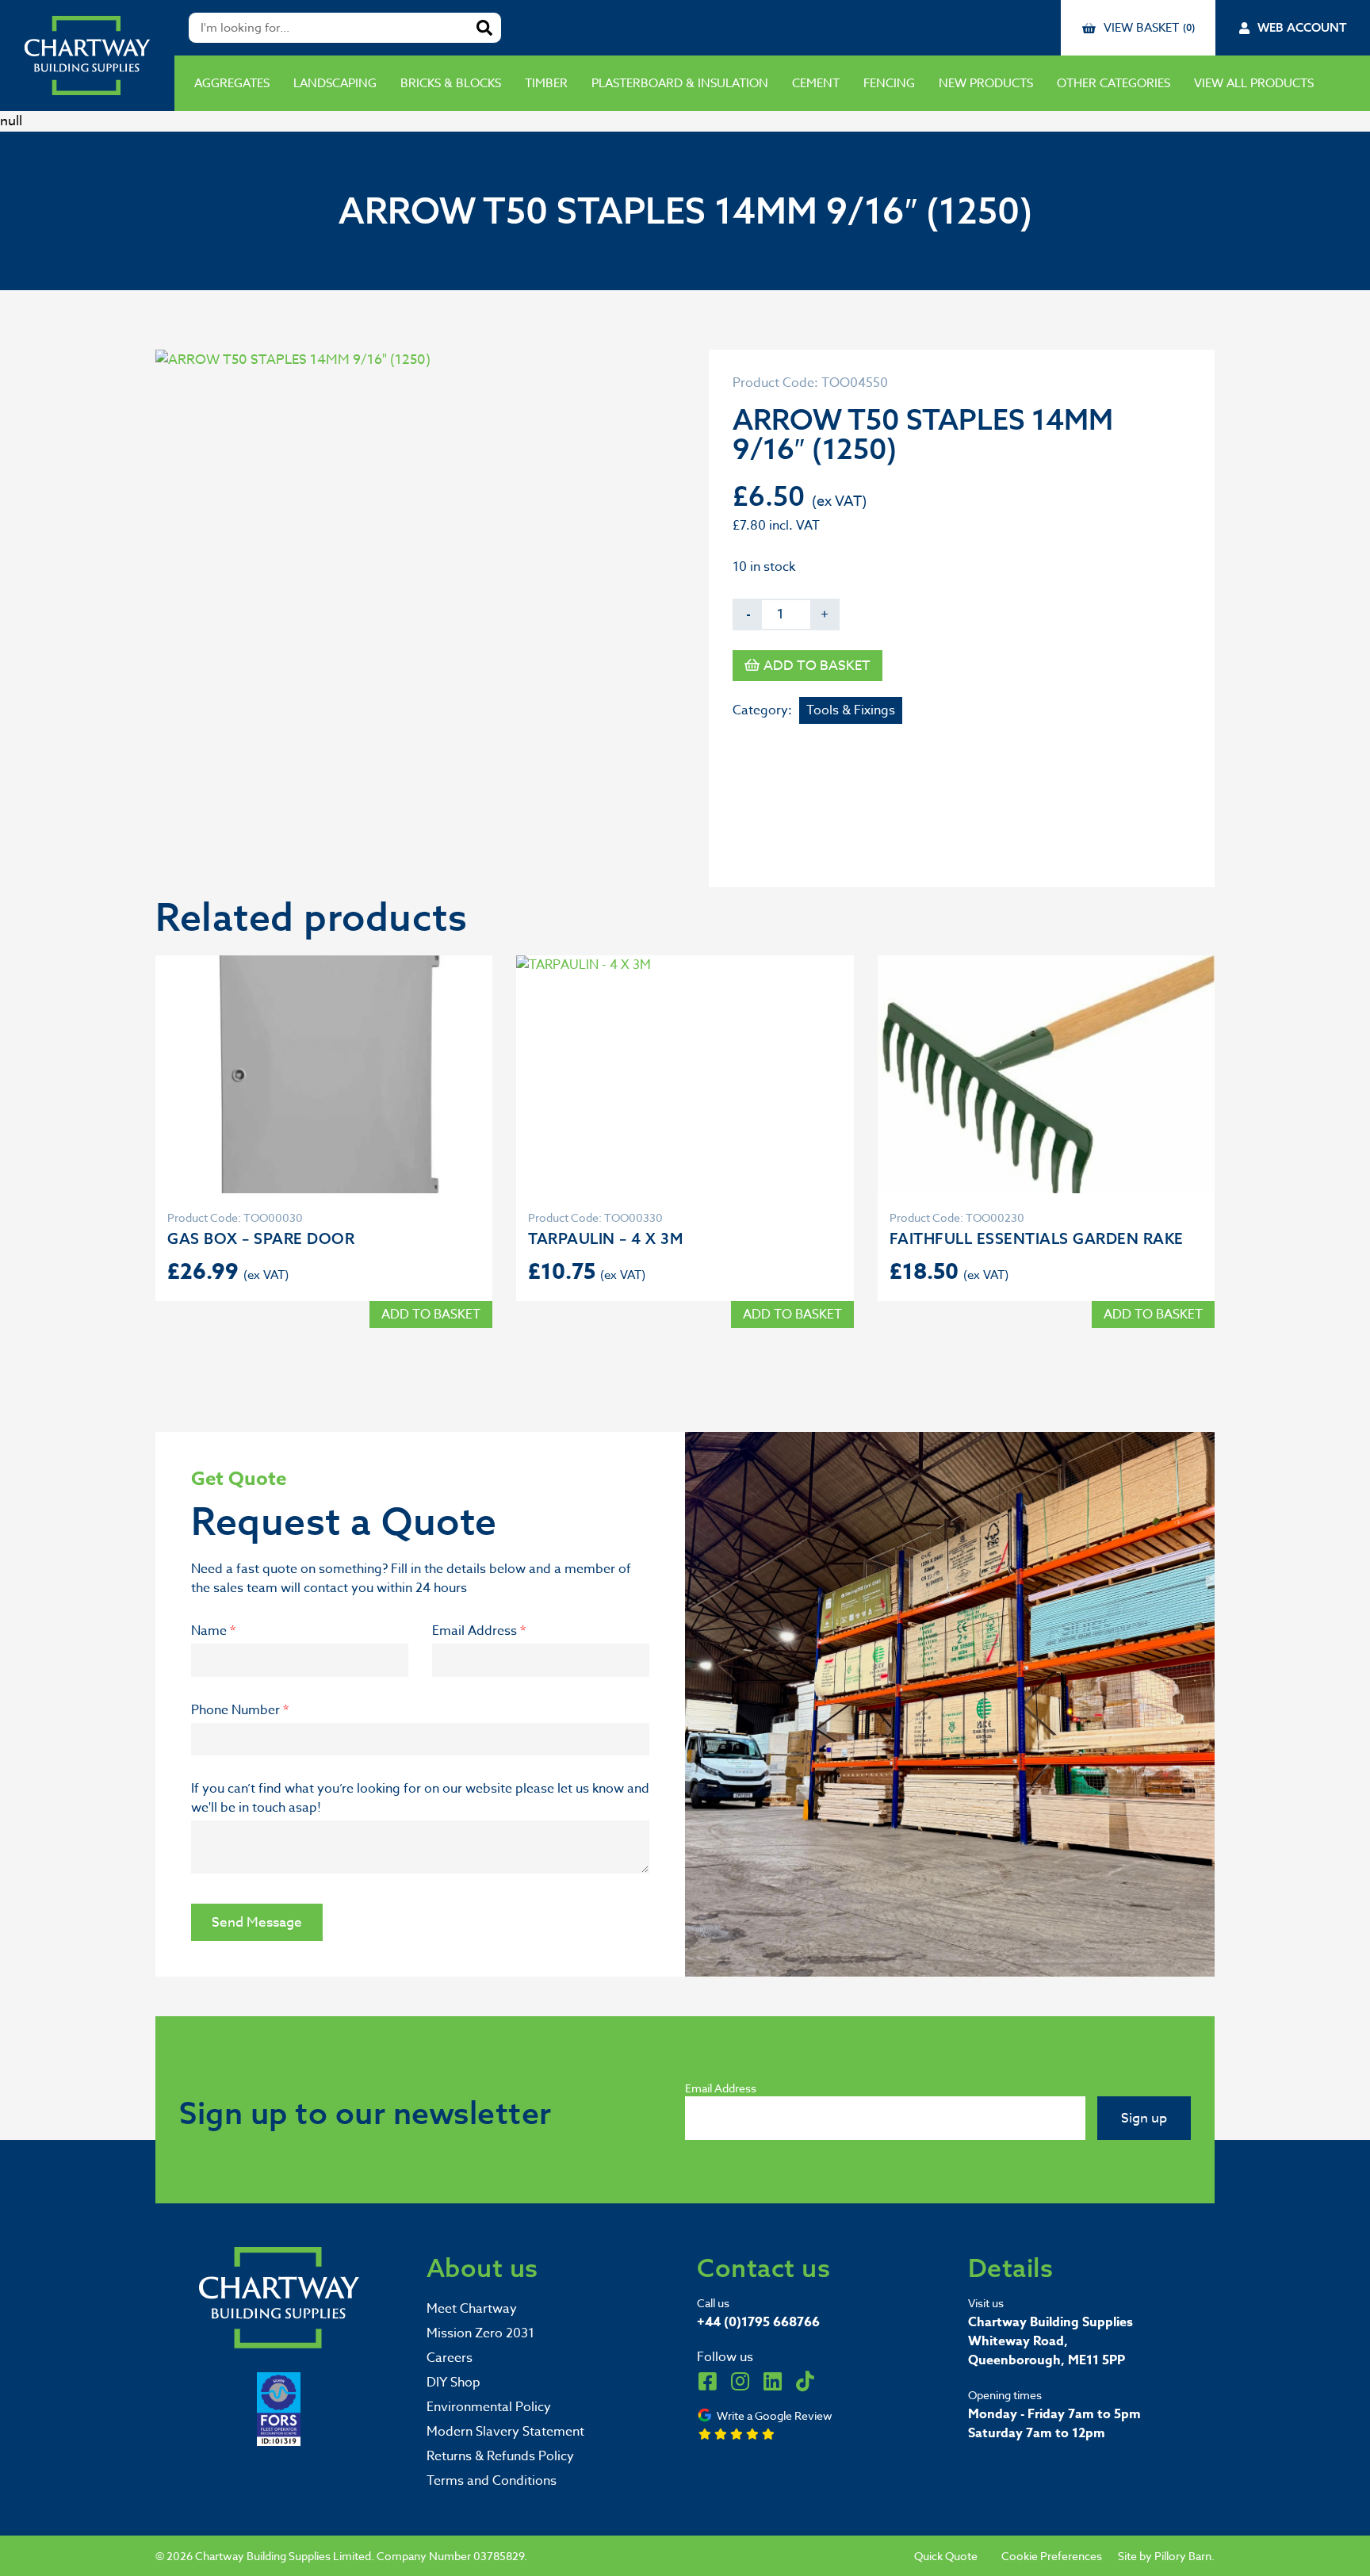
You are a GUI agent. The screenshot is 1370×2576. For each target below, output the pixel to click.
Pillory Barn (1183, 2556)
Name (213, 1631)
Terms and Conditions (492, 2481)
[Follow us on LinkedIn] (772, 2381)
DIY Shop (453, 2383)
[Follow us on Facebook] (707, 2381)
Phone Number (240, 1710)
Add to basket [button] (431, 1315)
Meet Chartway (472, 2309)
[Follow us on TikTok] (805, 2381)
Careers (450, 2358)
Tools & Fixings (851, 710)
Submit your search (485, 28)
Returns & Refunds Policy (500, 2456)
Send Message (257, 1922)
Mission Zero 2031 (480, 2333)
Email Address (479, 1631)
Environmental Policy (489, 2407)
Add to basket (817, 666)
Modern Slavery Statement (505, 2432)
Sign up (1144, 2118)
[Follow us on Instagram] (740, 2381)
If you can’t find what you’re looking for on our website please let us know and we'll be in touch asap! (420, 1798)
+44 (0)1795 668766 (758, 2322)
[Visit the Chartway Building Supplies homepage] (87, 56)
